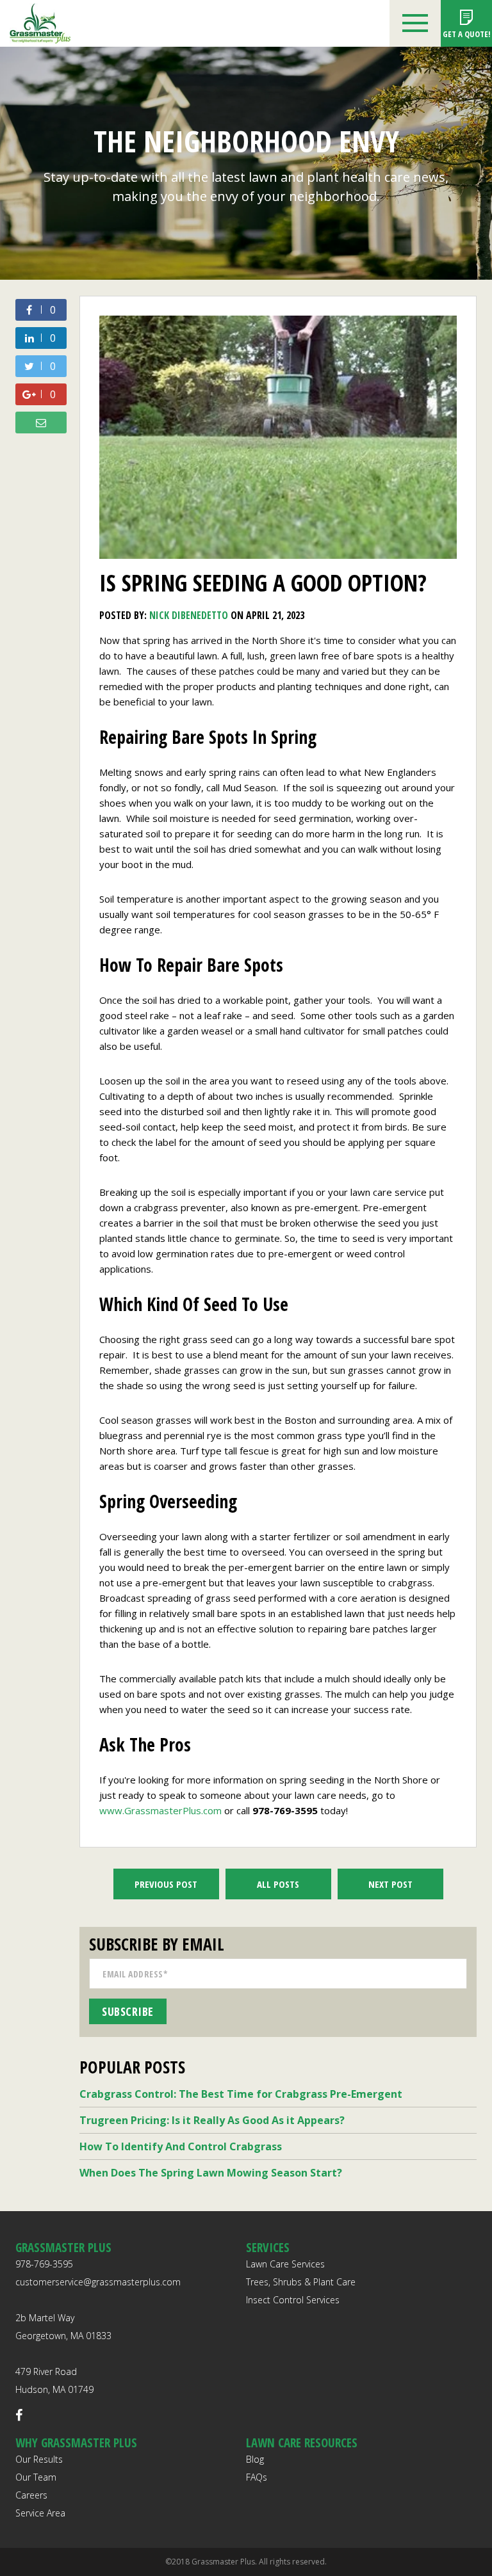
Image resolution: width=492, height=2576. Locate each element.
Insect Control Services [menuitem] (293, 2300)
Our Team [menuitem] (36, 2477)
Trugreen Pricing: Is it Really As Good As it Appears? (212, 2120)
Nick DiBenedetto (189, 615)
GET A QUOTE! (467, 34)
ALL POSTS (278, 1884)
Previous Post (166, 1884)
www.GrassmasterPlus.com (162, 1810)
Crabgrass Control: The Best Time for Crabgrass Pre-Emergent (241, 2094)
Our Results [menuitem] (39, 2459)
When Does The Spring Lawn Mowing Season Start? (211, 2173)
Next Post (390, 1884)
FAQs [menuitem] (257, 2477)
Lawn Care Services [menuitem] (285, 2264)
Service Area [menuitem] (40, 2513)
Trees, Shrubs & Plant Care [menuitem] (301, 2282)
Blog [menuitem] (255, 2459)
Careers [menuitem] (31, 2495)
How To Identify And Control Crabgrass (181, 2146)
